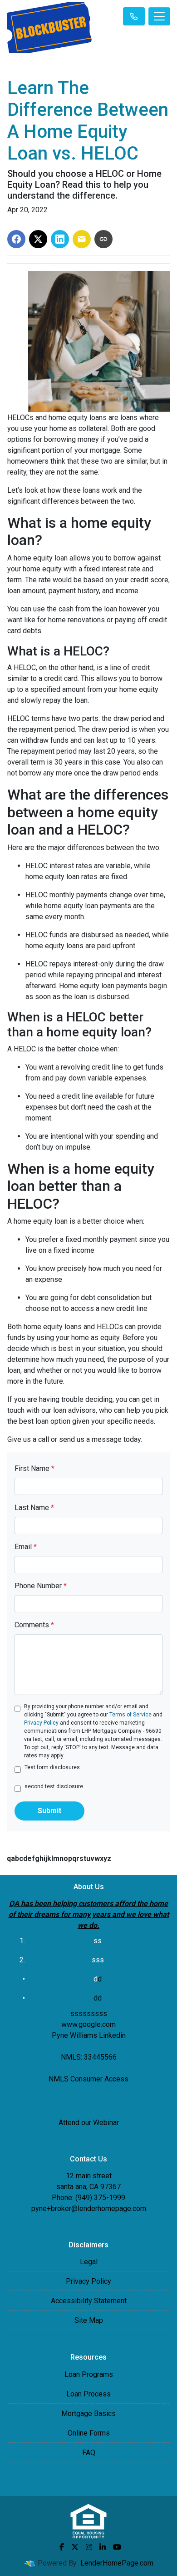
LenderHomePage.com (117, 2563)
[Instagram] (89, 2547)
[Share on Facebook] (16, 239)
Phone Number (41, 1586)
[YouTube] (117, 2547)
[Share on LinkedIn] (60, 239)
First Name (34, 1468)
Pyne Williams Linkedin (89, 2035)
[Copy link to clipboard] (103, 239)
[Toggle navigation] (159, 16)
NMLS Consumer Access (88, 2079)
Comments (34, 1625)
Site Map (89, 2320)
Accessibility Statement (89, 2301)
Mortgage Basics (88, 2413)
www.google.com (88, 2024)
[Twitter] (75, 2547)
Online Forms (89, 2433)
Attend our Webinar (89, 2123)
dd (98, 1998)
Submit (49, 1811)
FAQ (89, 2453)
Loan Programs (89, 2374)
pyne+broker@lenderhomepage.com (89, 2208)
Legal (89, 2262)
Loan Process (88, 2394)
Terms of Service (130, 1715)
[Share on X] (38, 239)
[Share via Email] (82, 239)
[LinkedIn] (103, 2547)
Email (26, 1547)
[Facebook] (62, 2547)
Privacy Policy (41, 1723)
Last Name (34, 1508)
